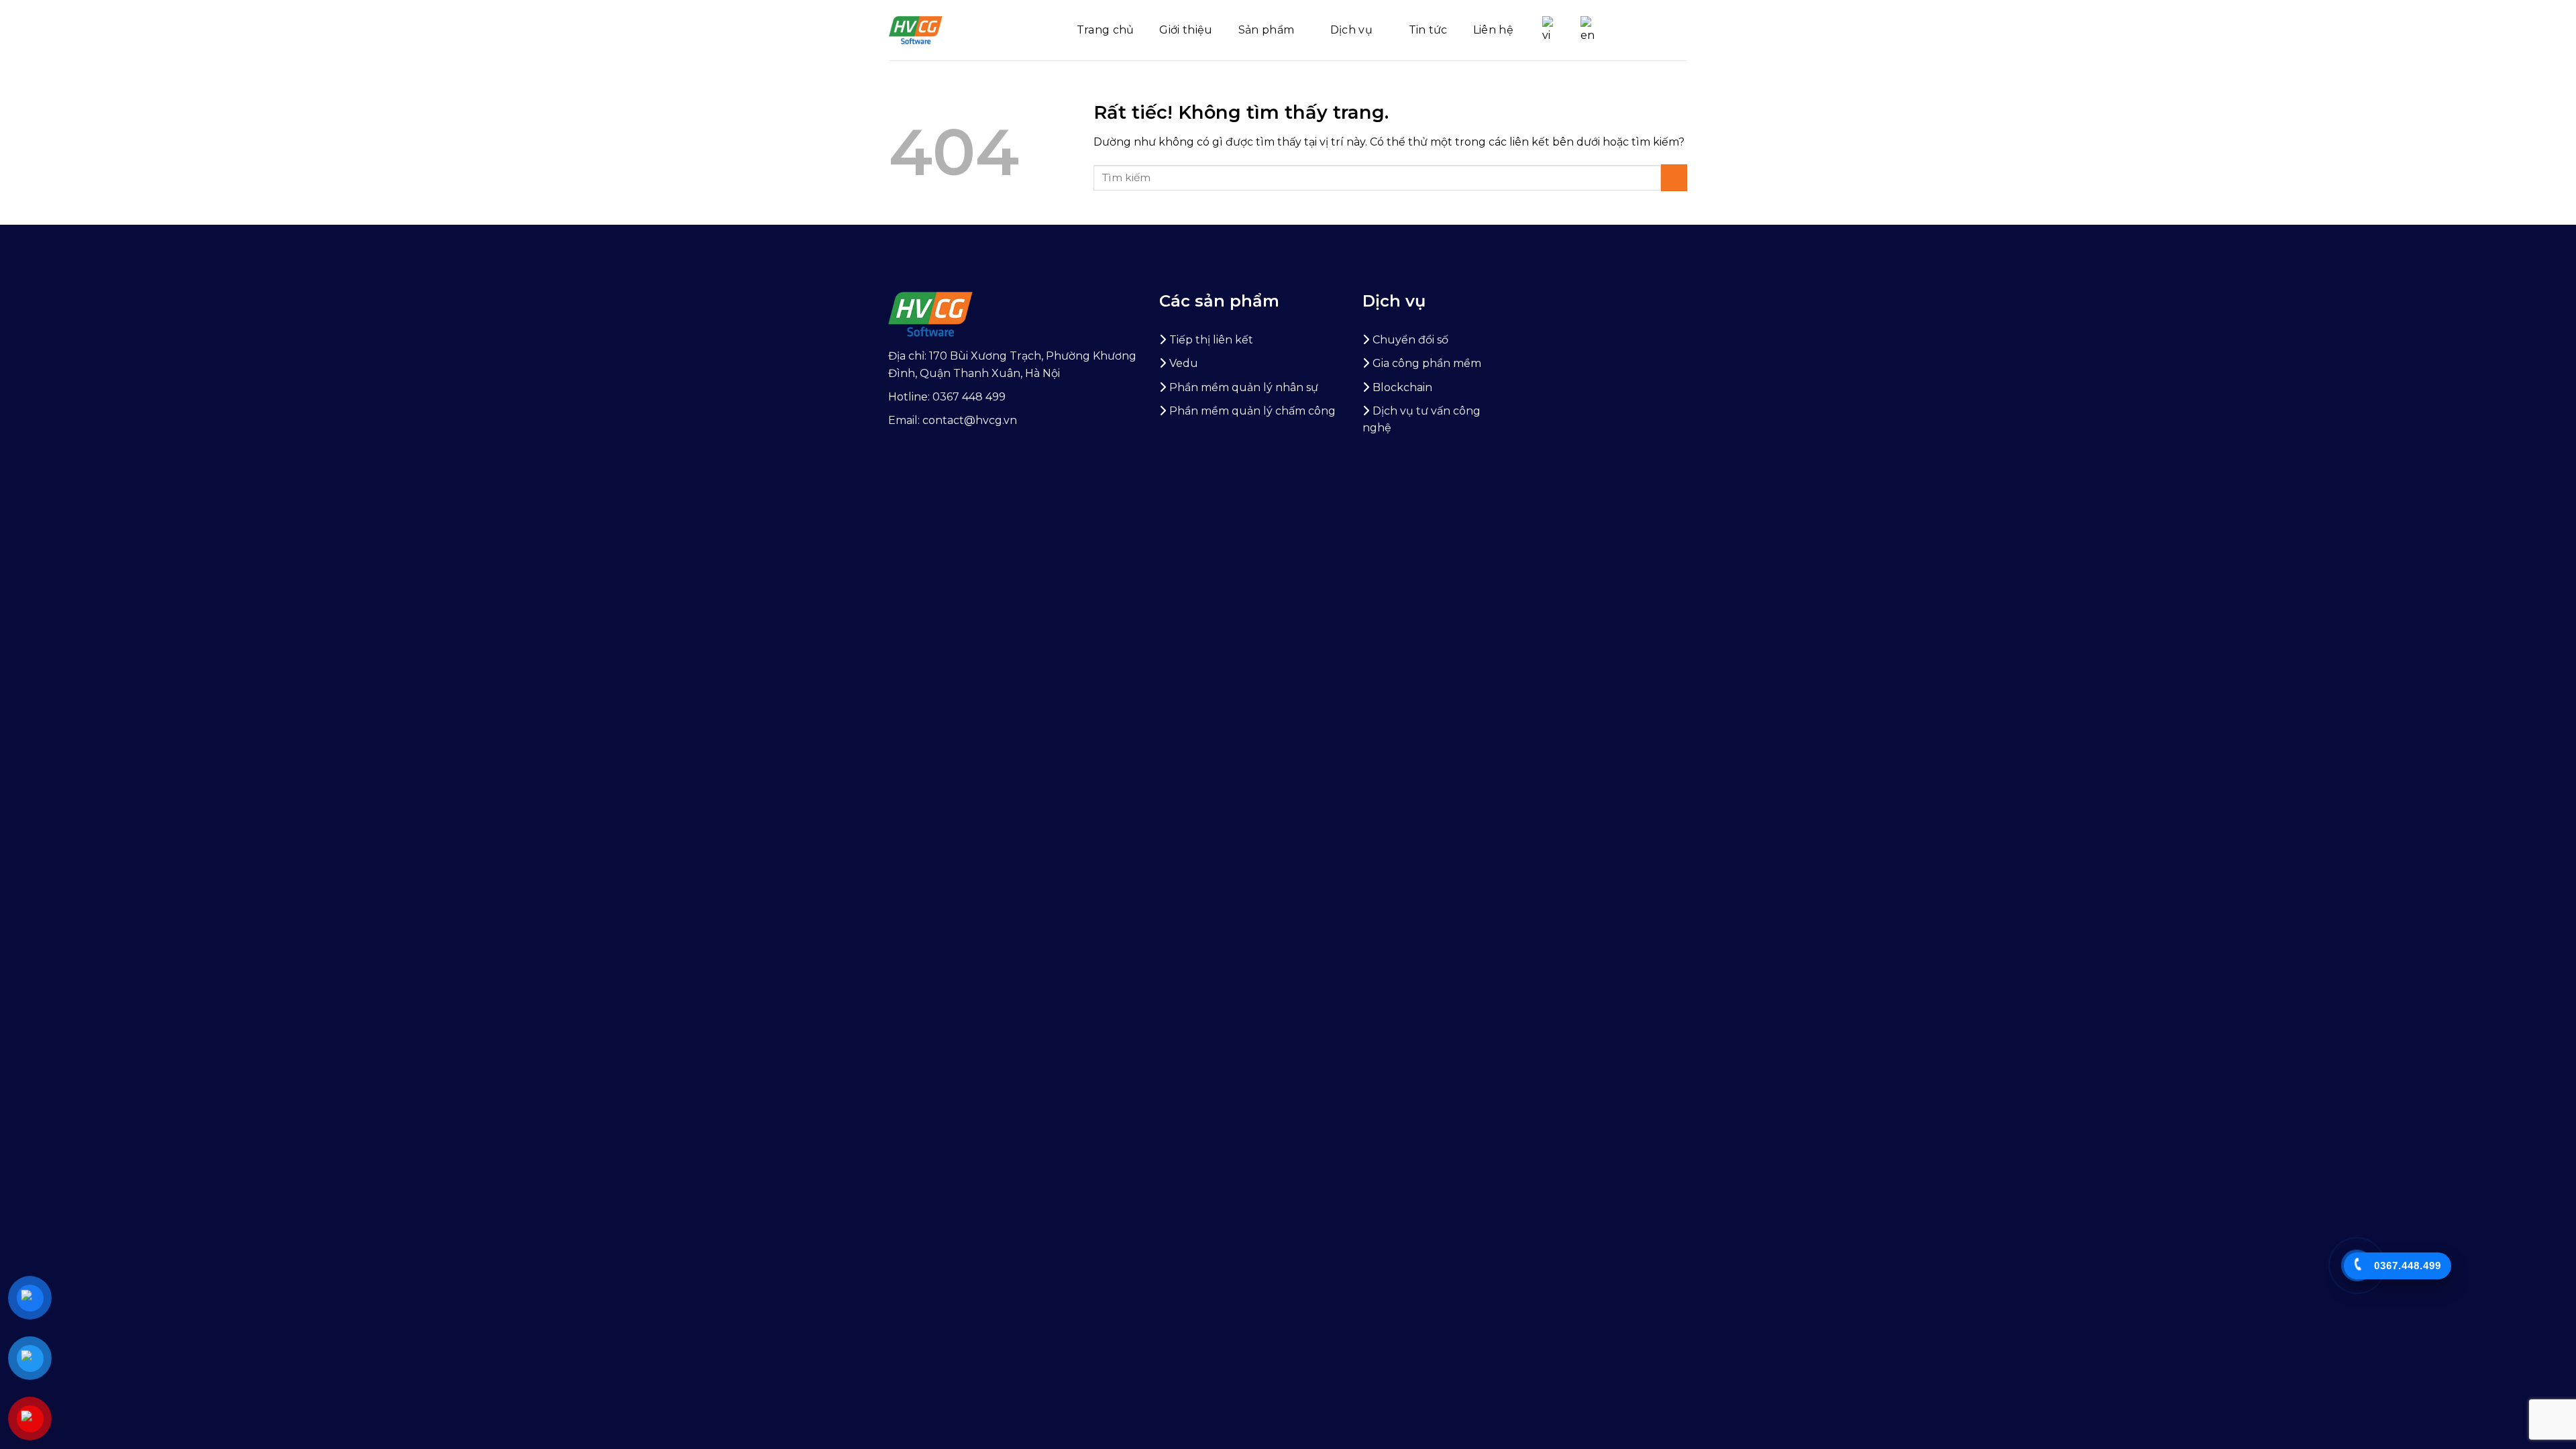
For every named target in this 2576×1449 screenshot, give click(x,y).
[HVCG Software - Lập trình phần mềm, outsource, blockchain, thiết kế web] (916, 30)
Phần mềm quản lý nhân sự (1244, 387)
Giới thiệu (1186, 30)
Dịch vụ (1351, 30)
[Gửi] (1674, 177)
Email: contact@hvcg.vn (953, 420)
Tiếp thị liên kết (1211, 340)
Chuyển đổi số (1410, 340)
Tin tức (1428, 30)
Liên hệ (1493, 30)
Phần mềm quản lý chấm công (1252, 411)
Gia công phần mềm (1427, 363)
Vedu (1184, 363)
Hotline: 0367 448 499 (947, 397)
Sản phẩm (1267, 30)
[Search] (1682, 30)
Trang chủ (1106, 30)
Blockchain (1402, 387)
